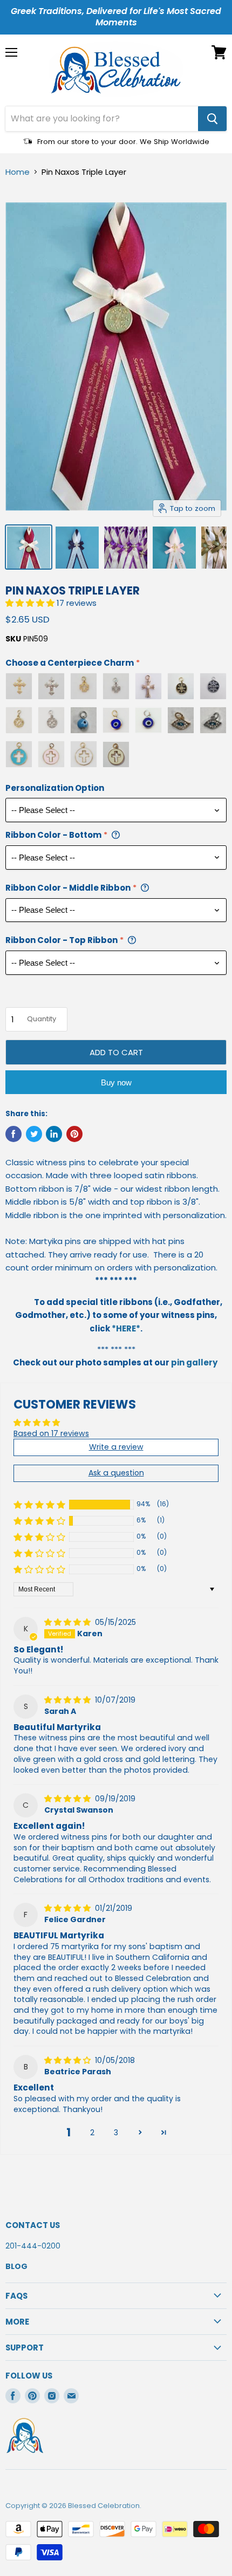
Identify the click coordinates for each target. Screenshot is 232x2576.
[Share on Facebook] (13, 1134)
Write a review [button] (116, 1447)
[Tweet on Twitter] (34, 1134)
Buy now (116, 1082)
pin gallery (194, 1362)
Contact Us (33, 2225)
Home (18, 172)
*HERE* (126, 1328)
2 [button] (92, 2133)
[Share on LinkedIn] (54, 1134)
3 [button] (116, 2133)
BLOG (16, 2266)
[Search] (212, 119)
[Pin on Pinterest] (74, 1134)
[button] (31, 603)
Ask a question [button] (116, 1473)
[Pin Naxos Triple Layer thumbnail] (29, 547)
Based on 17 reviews (51, 1433)
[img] (69, 1622)
